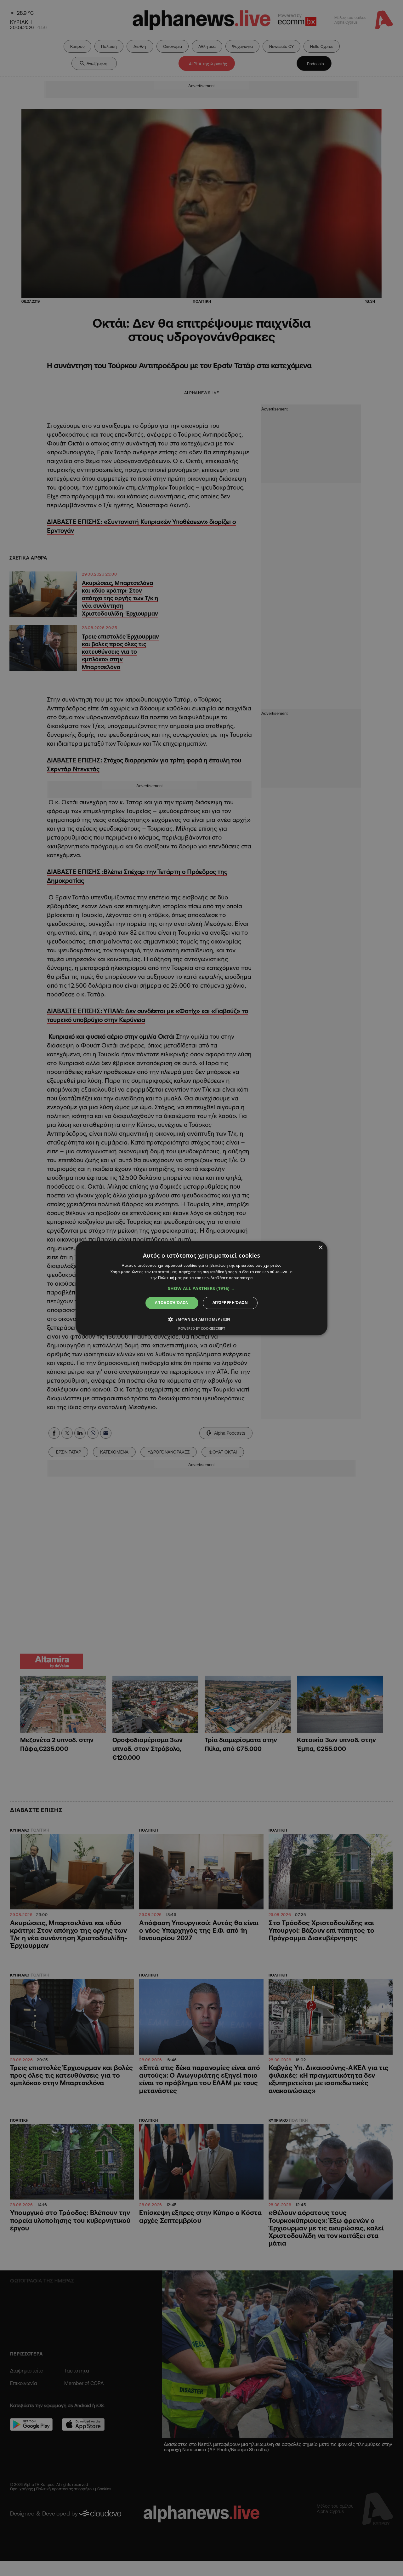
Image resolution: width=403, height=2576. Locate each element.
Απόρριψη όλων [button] (230, 1303)
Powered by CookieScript (202, 1328)
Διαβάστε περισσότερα (232, 1278)
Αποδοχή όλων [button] (172, 1303)
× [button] (320, 1248)
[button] (201, 1289)
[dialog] (201, 1288)
